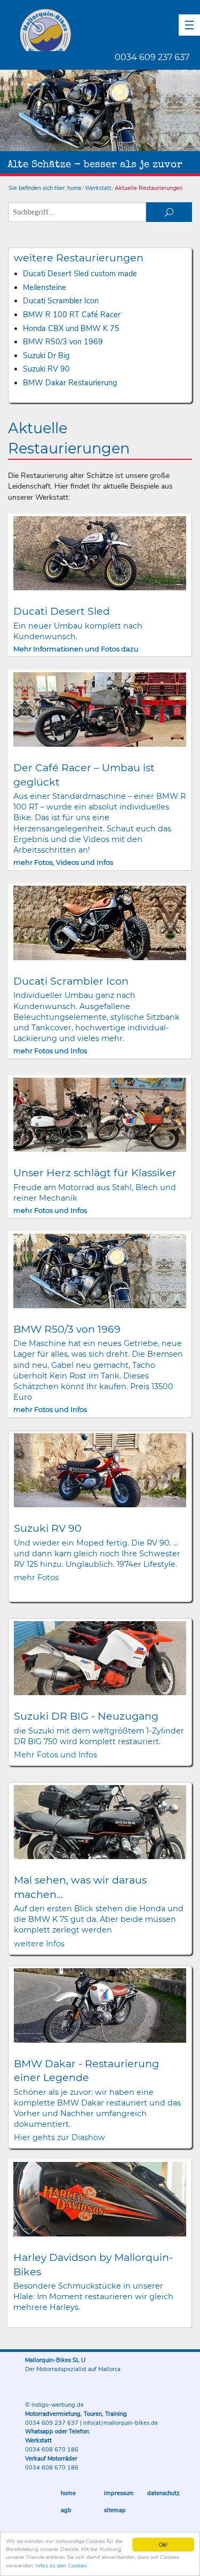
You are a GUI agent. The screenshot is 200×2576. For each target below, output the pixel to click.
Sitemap (115, 2510)
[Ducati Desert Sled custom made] (100, 554)
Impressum (119, 2493)
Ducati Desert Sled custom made (80, 274)
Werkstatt (98, 188)
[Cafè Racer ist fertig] (100, 709)
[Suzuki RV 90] (100, 1470)
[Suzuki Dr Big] (100, 1658)
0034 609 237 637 (152, 57)
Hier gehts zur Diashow (59, 2137)
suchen (169, 212)
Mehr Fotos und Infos (55, 1755)
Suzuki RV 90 (46, 369)
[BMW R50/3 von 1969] (100, 1271)
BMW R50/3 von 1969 (63, 342)
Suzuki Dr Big (46, 356)
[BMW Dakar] (100, 2005)
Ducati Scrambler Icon (61, 301)
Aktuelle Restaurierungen (149, 188)
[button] (189, 25)
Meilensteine (45, 287)
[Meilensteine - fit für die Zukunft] (100, 1115)
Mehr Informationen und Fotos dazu (76, 649)
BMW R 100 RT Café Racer (72, 315)
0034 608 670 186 (52, 2450)
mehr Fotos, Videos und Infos (63, 862)
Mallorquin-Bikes (108, 30)
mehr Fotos (36, 1578)
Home (68, 2493)
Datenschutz (163, 2493)
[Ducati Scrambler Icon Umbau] (100, 923)
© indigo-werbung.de (54, 2405)
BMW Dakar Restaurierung (70, 383)
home (74, 188)
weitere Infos (39, 1944)
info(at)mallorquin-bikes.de (121, 2423)
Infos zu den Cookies (61, 2566)
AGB (66, 2510)
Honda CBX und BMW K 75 (71, 328)
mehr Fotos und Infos (50, 1051)
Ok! (163, 2544)
